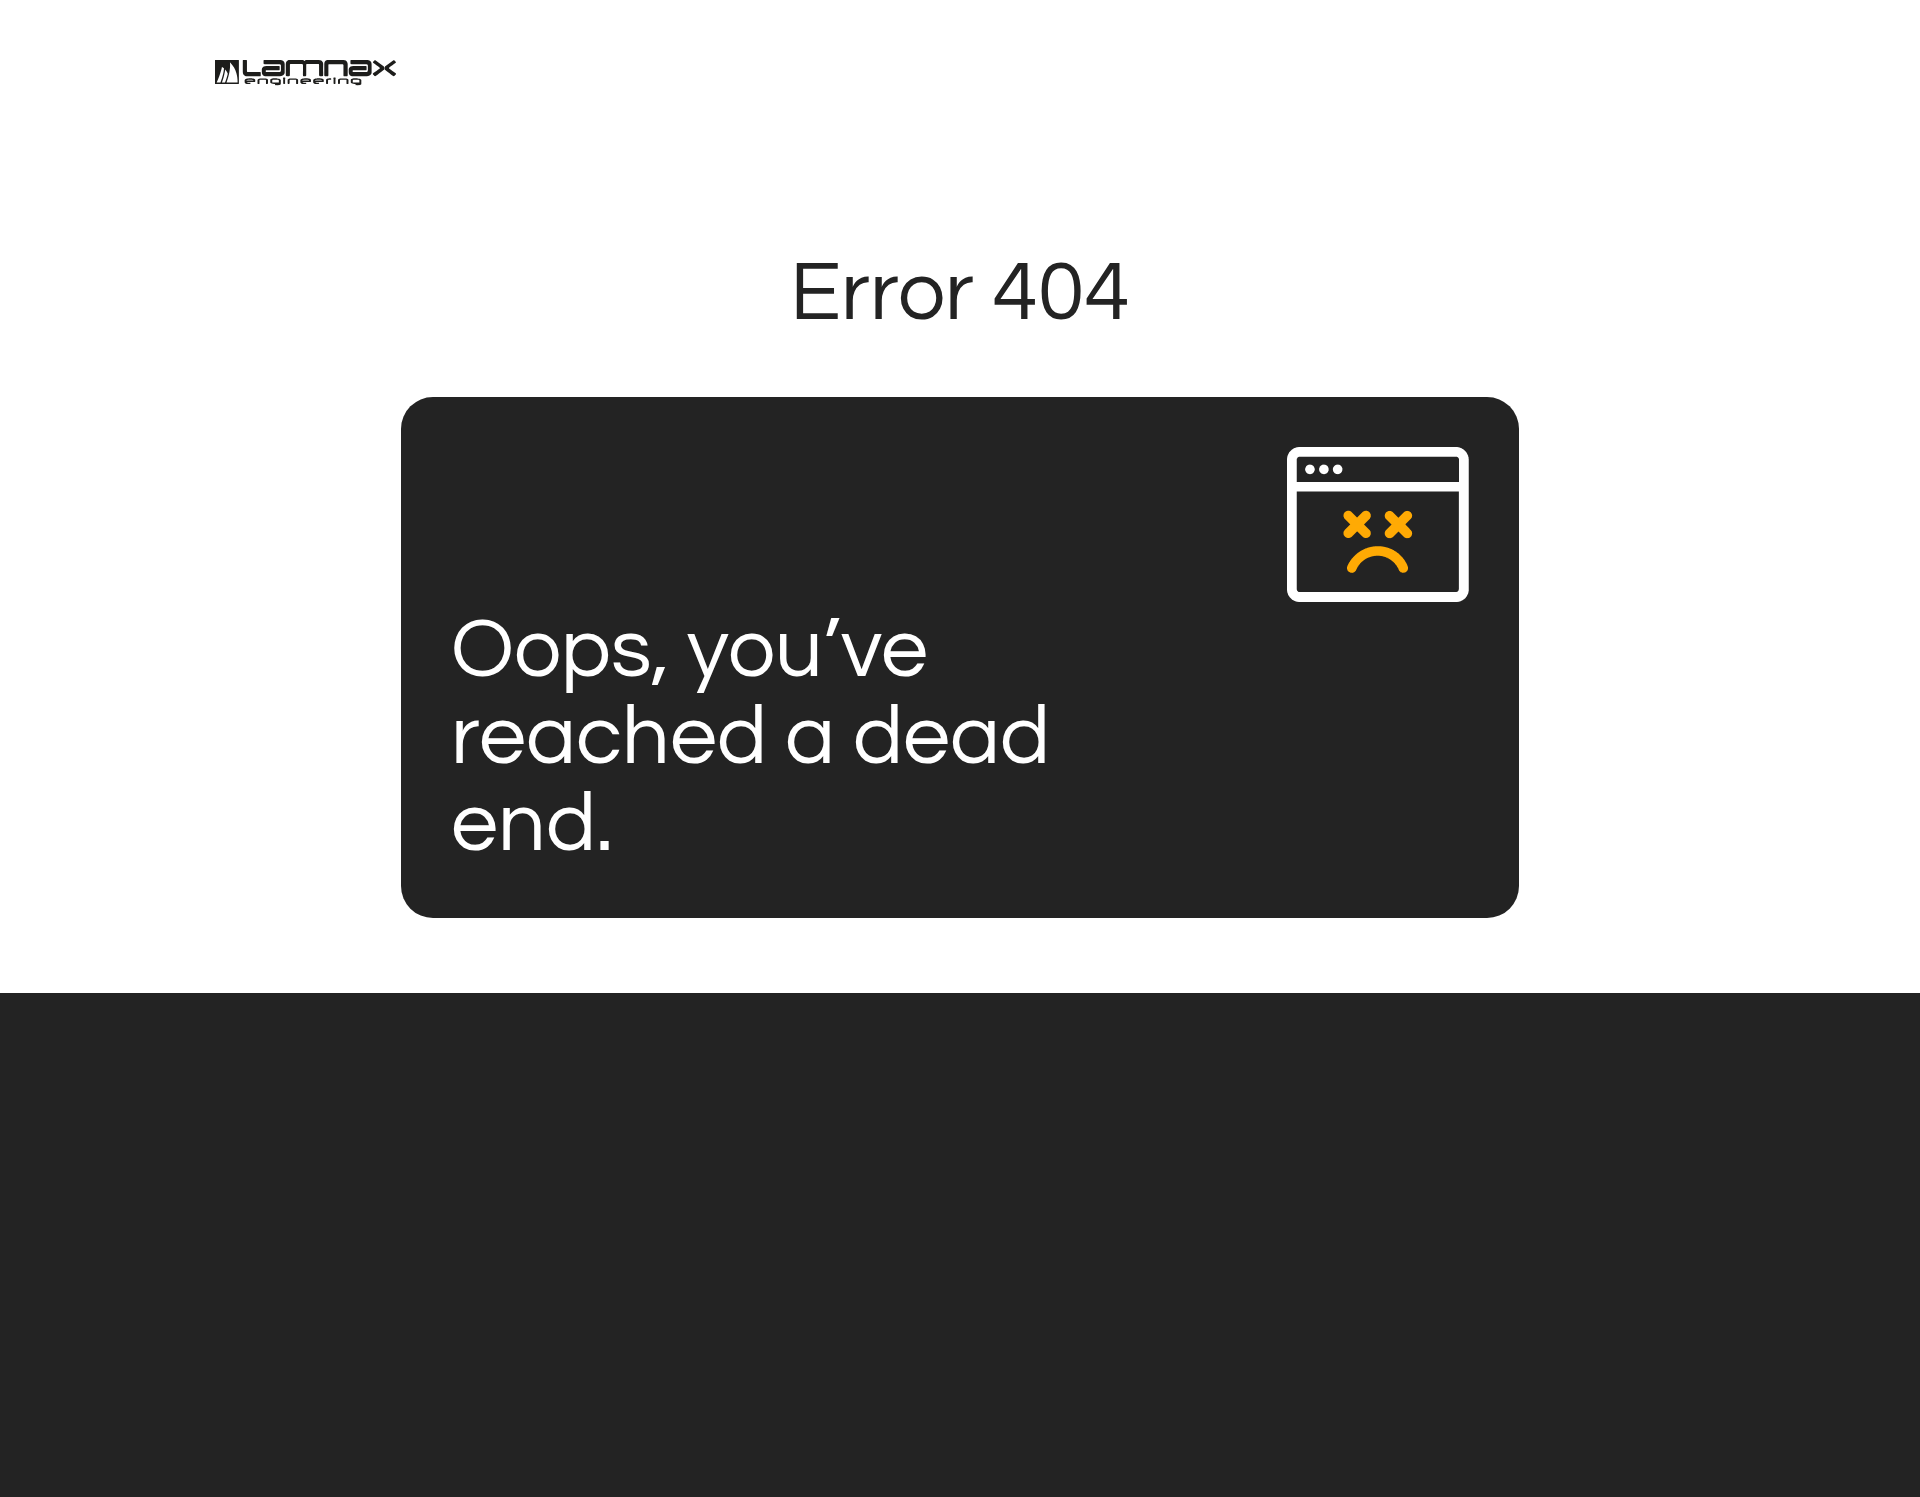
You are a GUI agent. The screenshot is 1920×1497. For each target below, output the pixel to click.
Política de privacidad (742, 1446)
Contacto (1276, 77)
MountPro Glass (373, 1077)
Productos (1132, 77)
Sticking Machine (381, 1183)
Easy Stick (339, 1236)
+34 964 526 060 (756, 1235)
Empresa (989, 77)
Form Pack (342, 1289)
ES (1675, 76)
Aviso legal (1010, 1446)
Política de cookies (890, 1446)
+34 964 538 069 (888, 1235)
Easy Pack (340, 1342)
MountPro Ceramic (390, 1130)
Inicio (724, 77)
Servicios (850, 77)
